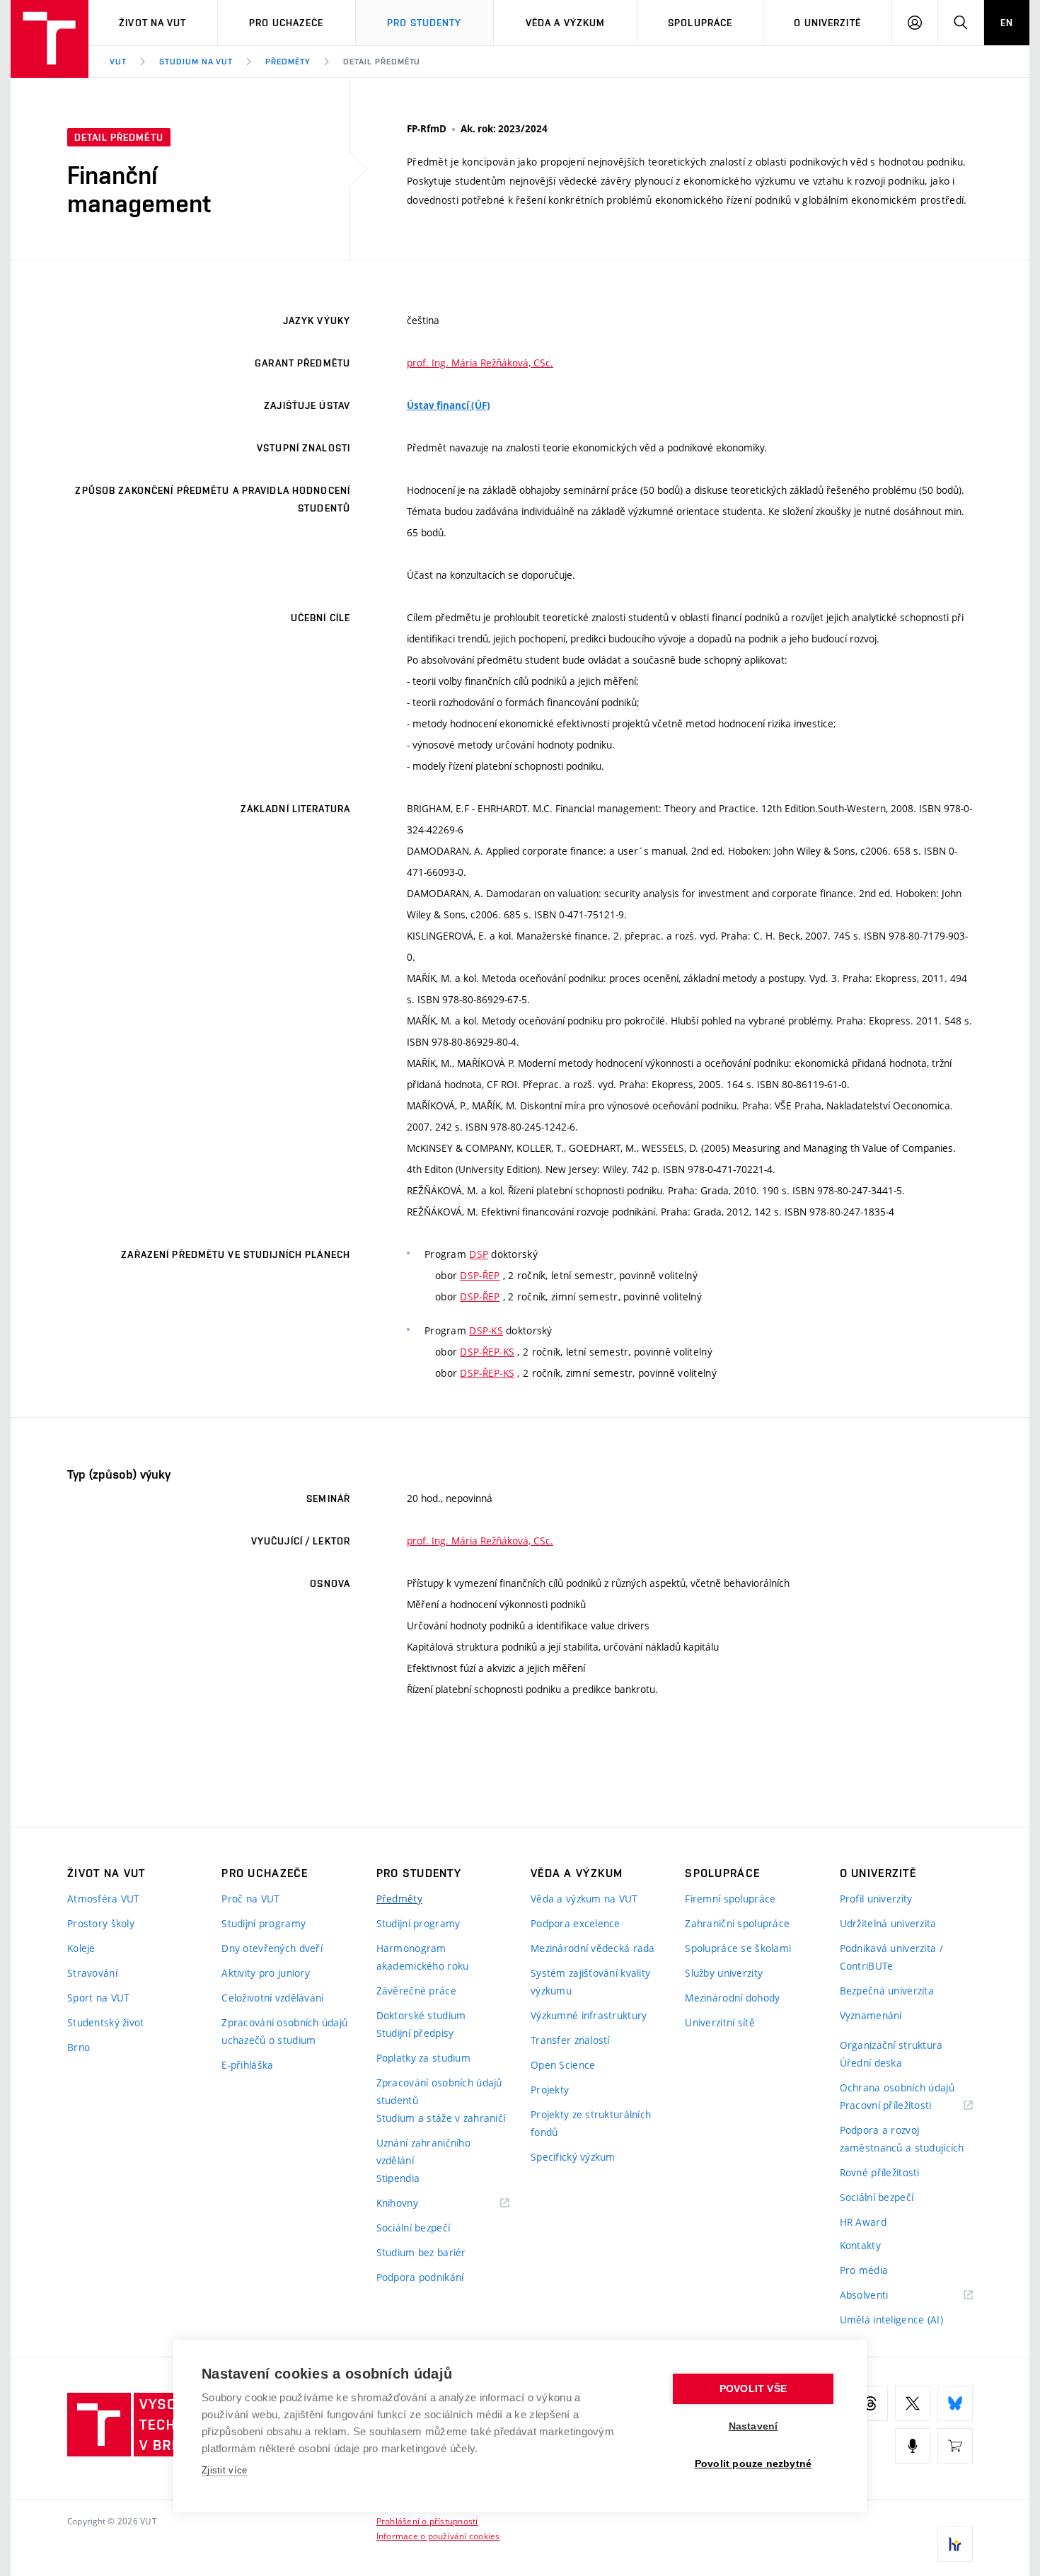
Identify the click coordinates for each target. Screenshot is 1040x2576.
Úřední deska (871, 2063)
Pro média (864, 2270)
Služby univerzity (724, 1973)
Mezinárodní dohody (732, 1998)
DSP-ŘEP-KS (487, 1352)
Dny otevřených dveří (272, 1948)
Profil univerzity (876, 1899)
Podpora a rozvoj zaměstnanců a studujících (902, 2139)
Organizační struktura (891, 2045)
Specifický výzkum (573, 2157)
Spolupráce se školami (738, 1948)
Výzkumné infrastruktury (589, 2015)
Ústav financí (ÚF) (449, 405)
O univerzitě (827, 23)
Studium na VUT (196, 62)
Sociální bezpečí (413, 2228)
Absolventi (882, 2295)
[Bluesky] (955, 2403)
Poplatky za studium (423, 2058)
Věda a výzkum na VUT (584, 1899)
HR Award (863, 2222)
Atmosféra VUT (104, 1899)
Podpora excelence (576, 1923)
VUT (118, 62)
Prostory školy (101, 1923)
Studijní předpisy (415, 2033)
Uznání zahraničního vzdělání (423, 2152)
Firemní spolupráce (730, 1899)
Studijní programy (264, 1923)
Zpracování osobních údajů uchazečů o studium (284, 2031)
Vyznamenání (871, 2015)
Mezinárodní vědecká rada (593, 1948)
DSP (479, 1254)
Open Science (563, 2065)
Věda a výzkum (566, 23)
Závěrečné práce (416, 1991)
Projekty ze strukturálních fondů (591, 2123)
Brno (79, 2047)
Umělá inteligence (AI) (891, 2320)
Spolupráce (700, 23)
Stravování (92, 1973)
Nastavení (753, 2426)
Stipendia (398, 2178)
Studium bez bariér (421, 2252)
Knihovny (415, 2204)
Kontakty (860, 2245)
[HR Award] (955, 2544)
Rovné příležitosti (880, 2172)
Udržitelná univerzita (888, 1923)
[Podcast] (913, 2446)
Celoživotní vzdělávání (272, 1998)
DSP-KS (486, 1330)
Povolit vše (753, 2389)
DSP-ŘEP (480, 1275)
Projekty (550, 2090)
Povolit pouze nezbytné (753, 2464)
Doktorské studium (421, 2015)
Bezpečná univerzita (887, 1991)
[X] (913, 2403)
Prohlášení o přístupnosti (427, 2521)
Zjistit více (225, 2470)
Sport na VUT (98, 1998)
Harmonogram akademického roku (423, 1957)
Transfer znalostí (570, 2040)
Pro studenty (424, 23)
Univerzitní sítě (720, 2022)
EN (1007, 23)
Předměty (288, 62)
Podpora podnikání (420, 2277)
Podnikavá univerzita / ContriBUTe (891, 1957)
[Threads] (870, 2403)
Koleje (81, 1948)
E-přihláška (247, 2065)
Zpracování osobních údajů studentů (439, 2091)
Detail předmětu (382, 62)
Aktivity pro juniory (266, 1973)
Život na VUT (152, 23)
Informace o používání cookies (438, 2536)
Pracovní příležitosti (903, 2106)
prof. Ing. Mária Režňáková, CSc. (480, 363)
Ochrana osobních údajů (897, 2087)
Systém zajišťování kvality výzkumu (590, 1982)
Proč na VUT (250, 1899)
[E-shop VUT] (955, 2446)
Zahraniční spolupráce (737, 1923)
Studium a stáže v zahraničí (441, 2118)
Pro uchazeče (286, 23)
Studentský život (105, 2022)
